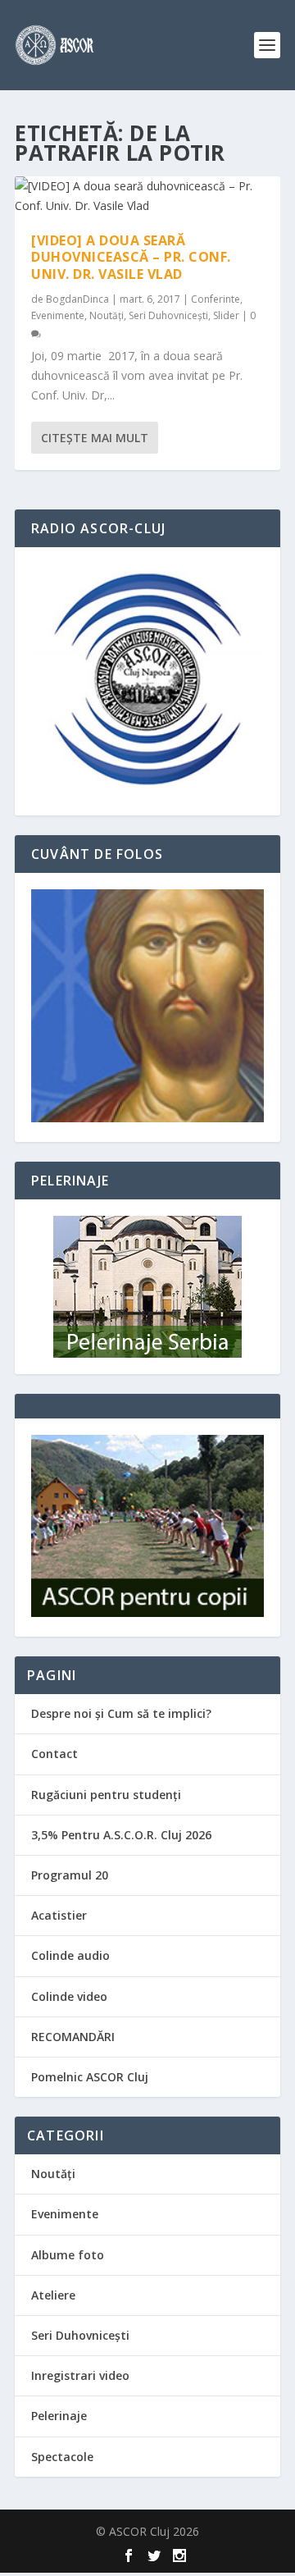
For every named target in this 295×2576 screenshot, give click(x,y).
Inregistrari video (80, 2375)
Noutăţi (107, 315)
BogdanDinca (77, 299)
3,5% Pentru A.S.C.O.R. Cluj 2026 (121, 1835)
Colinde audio (70, 1955)
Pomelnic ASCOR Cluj (90, 2077)
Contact (54, 1754)
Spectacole (62, 2457)
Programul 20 (70, 1875)
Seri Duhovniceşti (168, 315)
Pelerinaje (59, 2416)
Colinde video (69, 1996)
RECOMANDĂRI (73, 2037)
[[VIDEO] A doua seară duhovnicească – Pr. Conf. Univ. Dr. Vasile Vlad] (147, 196)
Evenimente (58, 315)
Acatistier (59, 1915)
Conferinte (216, 299)
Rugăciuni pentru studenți (106, 1795)
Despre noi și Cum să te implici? (121, 1713)
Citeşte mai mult (95, 438)
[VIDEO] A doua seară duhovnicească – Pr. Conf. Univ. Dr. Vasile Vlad (131, 258)
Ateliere (53, 2295)
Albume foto (68, 2255)
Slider (226, 315)
